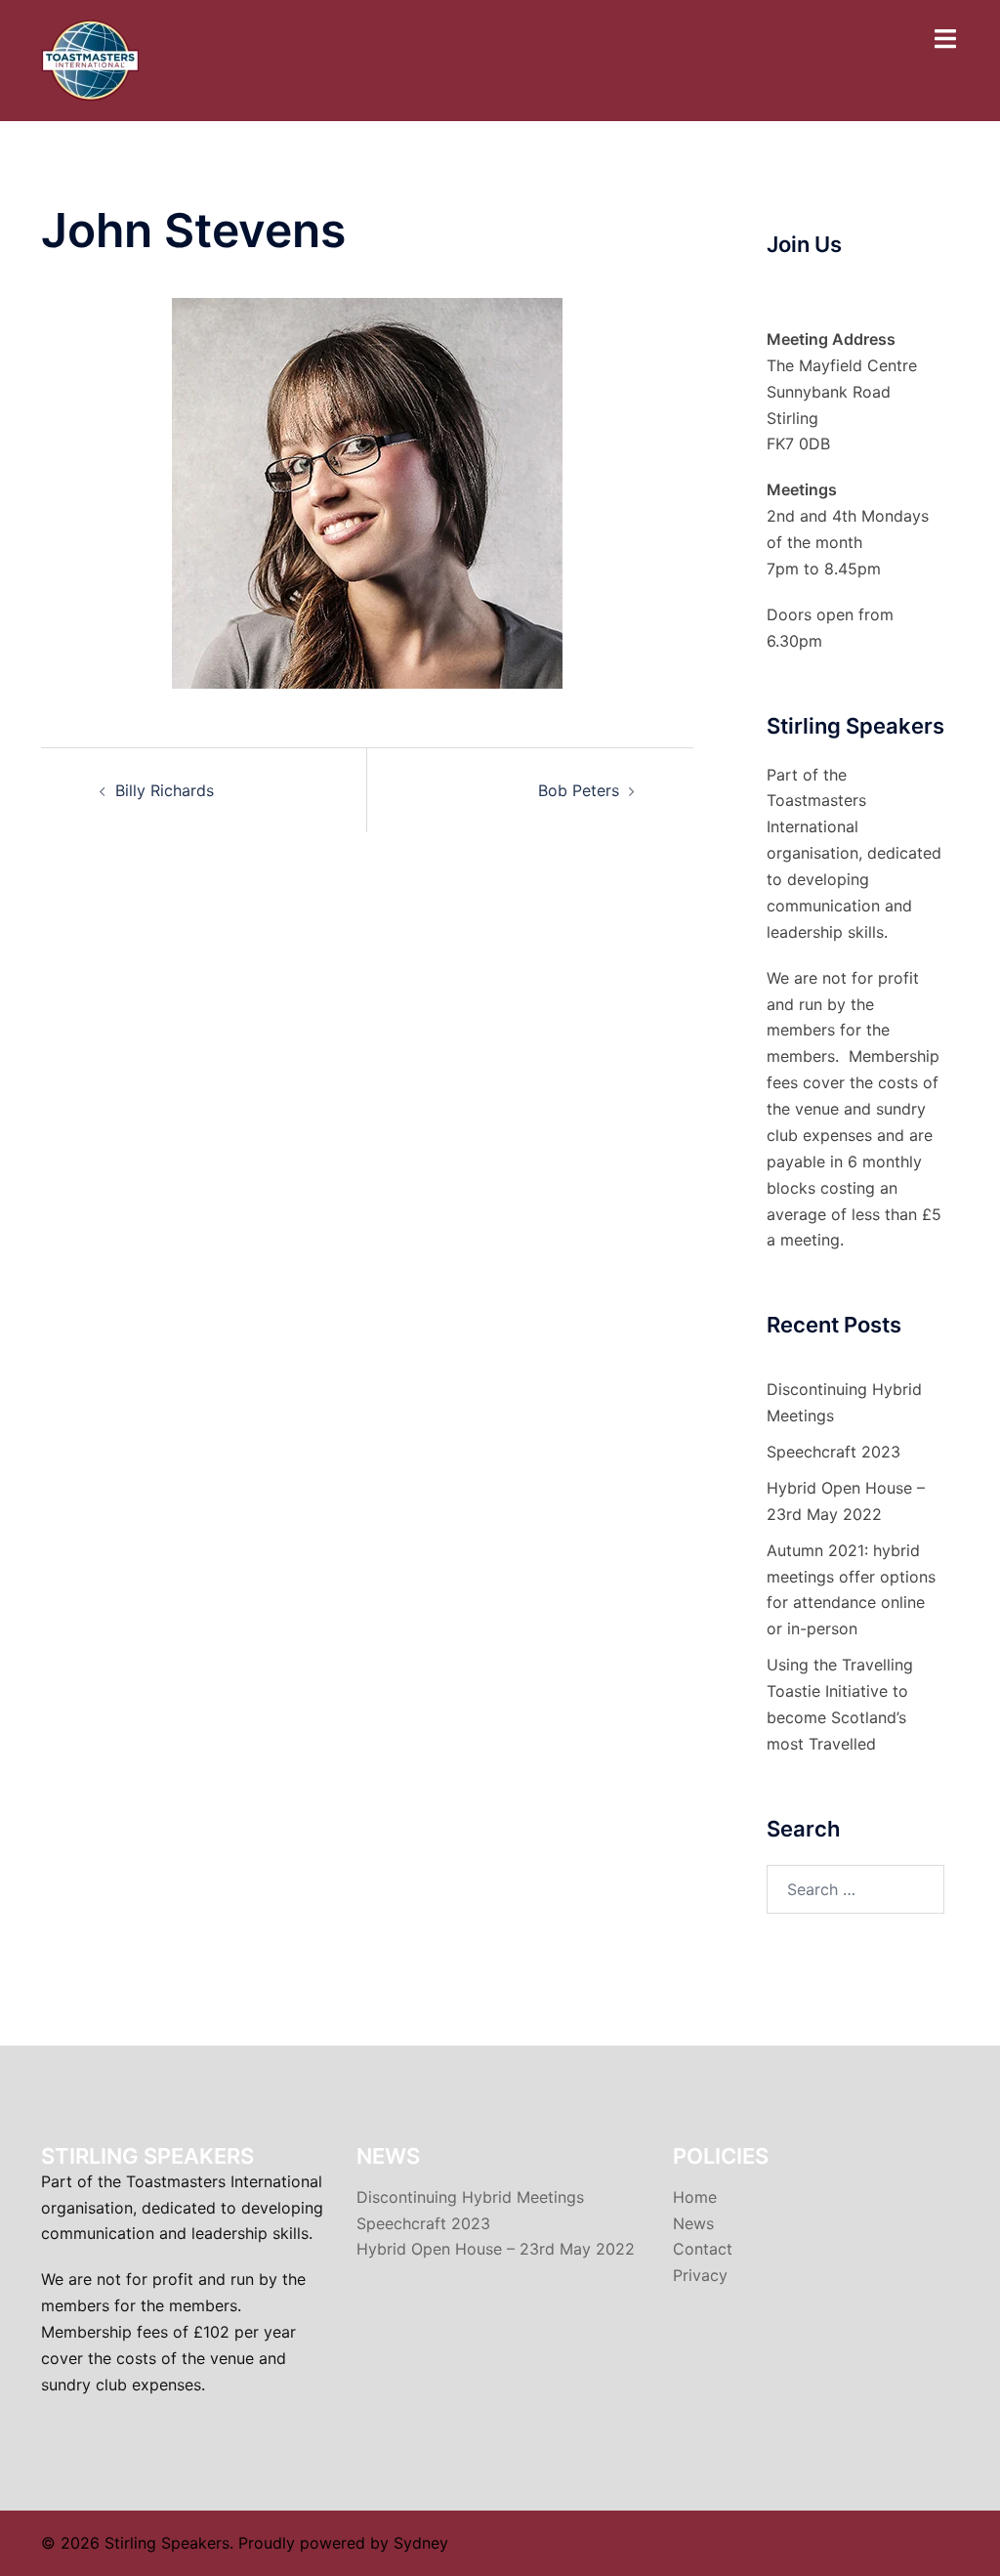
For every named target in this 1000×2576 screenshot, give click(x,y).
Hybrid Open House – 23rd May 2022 (496, 2249)
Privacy (700, 2275)
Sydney (421, 2543)
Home (695, 2197)
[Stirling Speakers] (90, 59)
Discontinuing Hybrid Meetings (470, 2197)
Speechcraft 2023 (833, 1452)
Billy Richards (165, 790)
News (693, 2223)
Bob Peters (579, 790)
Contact (703, 2249)
